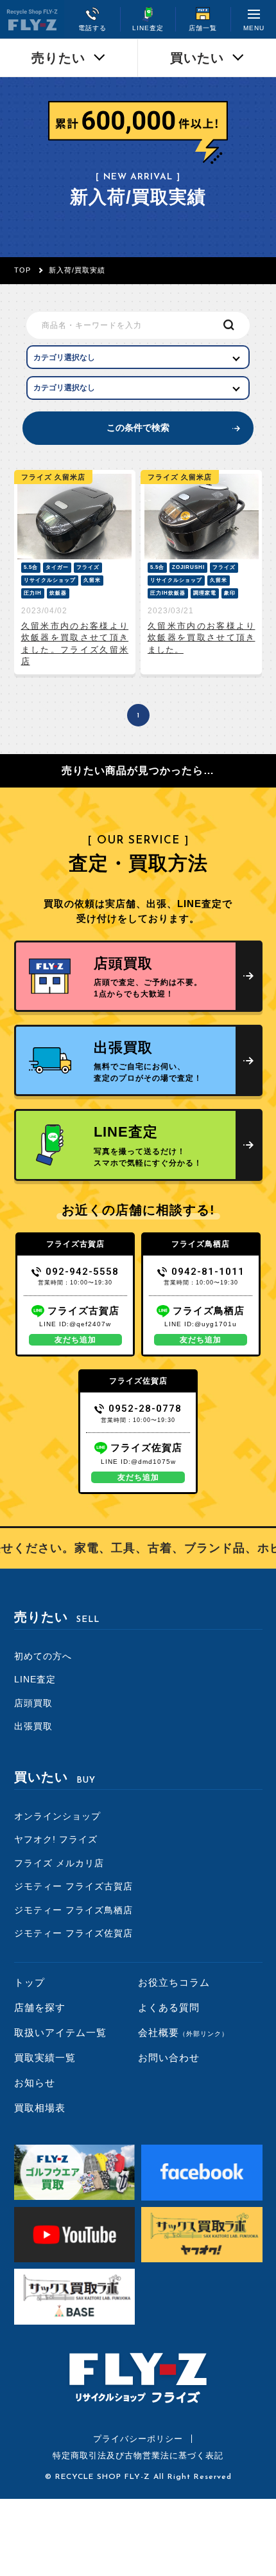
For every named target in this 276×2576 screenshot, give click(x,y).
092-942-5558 (82, 1272)
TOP (22, 270)
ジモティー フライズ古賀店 (73, 1886)
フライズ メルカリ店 (59, 1863)
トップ (30, 1982)
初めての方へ (43, 1656)
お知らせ (35, 2083)
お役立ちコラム (174, 1982)
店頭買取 (33, 1703)
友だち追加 (75, 1340)
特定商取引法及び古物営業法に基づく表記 (138, 2455)
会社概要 (183, 2032)
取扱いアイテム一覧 (60, 2032)
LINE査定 (35, 1679)
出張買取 (33, 1726)
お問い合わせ (169, 2058)
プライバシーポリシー (138, 2439)
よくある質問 (169, 2007)
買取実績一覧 (45, 2058)
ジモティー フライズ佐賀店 (73, 1933)
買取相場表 (40, 2108)
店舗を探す (40, 2007)
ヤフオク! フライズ (56, 1839)
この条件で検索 (138, 428)
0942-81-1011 (208, 1272)
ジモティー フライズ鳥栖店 (73, 1910)
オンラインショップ (57, 1816)
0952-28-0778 (145, 1409)
